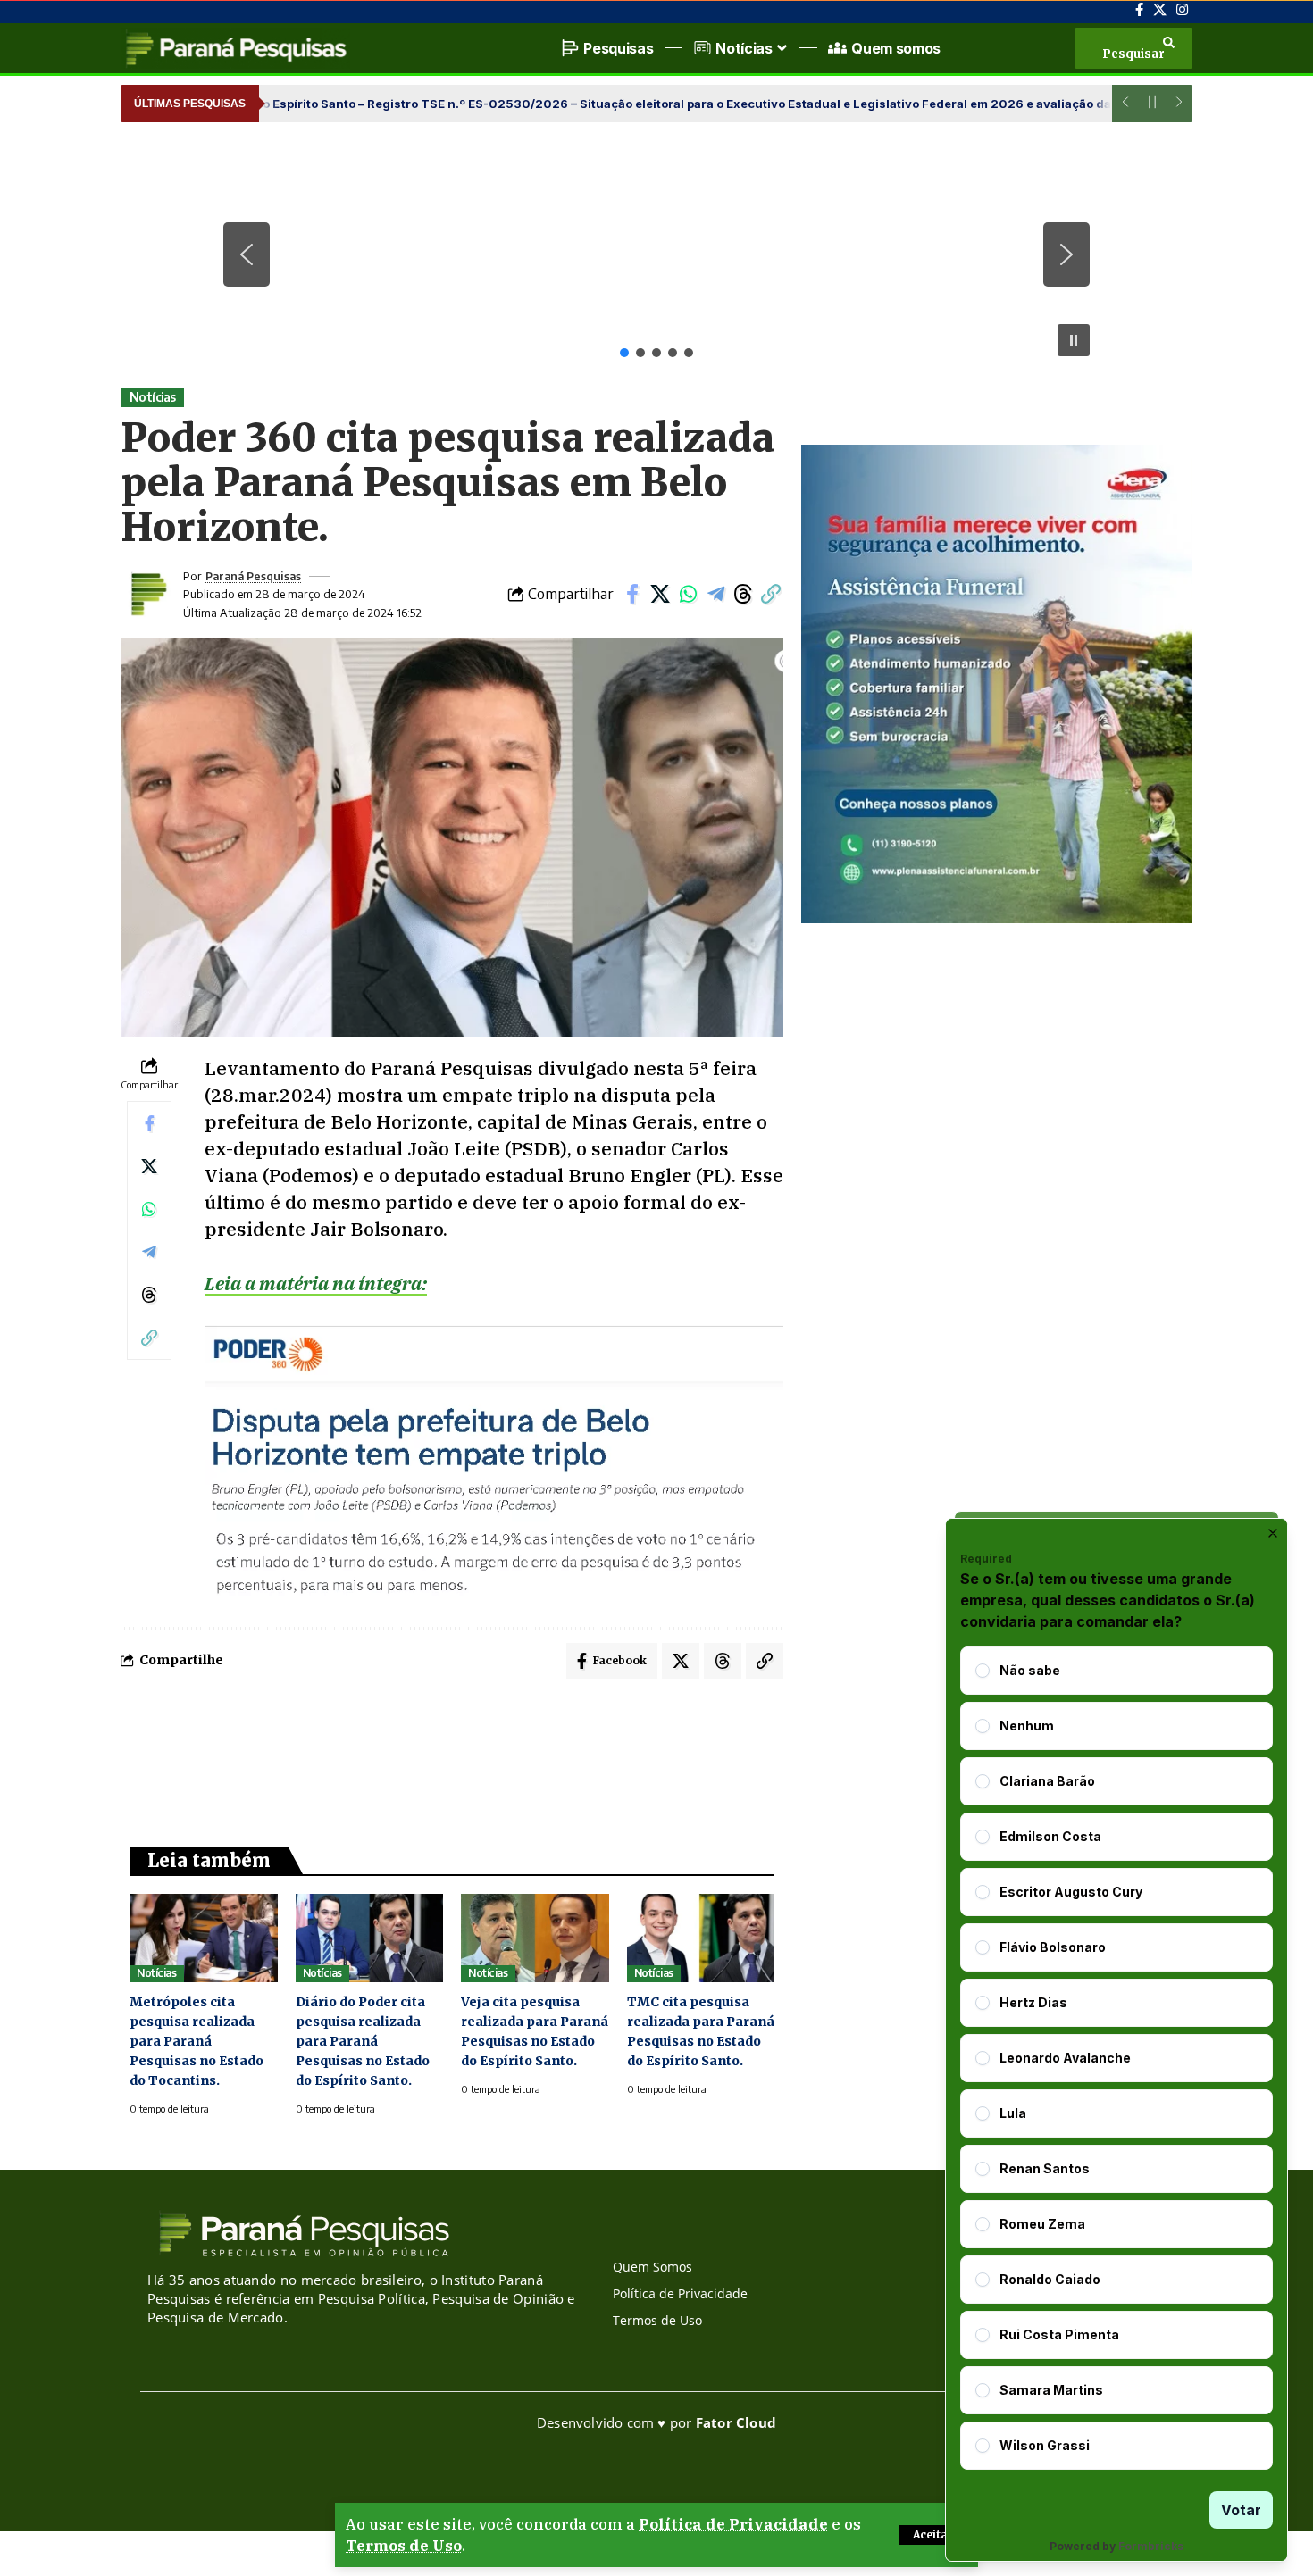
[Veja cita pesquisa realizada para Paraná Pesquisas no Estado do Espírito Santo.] (535, 1938)
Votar (1241, 2510)
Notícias (153, 397)
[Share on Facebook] (632, 594)
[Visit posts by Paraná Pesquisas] (147, 594)
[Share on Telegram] (715, 594)
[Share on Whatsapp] (688, 594)
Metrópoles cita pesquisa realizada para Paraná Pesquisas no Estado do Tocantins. (197, 2041)
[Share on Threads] (743, 594)
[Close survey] (1273, 1533)
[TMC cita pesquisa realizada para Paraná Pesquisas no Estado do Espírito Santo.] (701, 1938)
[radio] (983, 1671)
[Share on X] (660, 594)
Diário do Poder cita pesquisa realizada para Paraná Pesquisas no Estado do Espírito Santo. (363, 2041)
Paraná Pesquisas (253, 576)
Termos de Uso (404, 2546)
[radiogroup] (1116, 2058)
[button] (933, 2535)
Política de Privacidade (733, 2524)
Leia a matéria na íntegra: (316, 1283)
